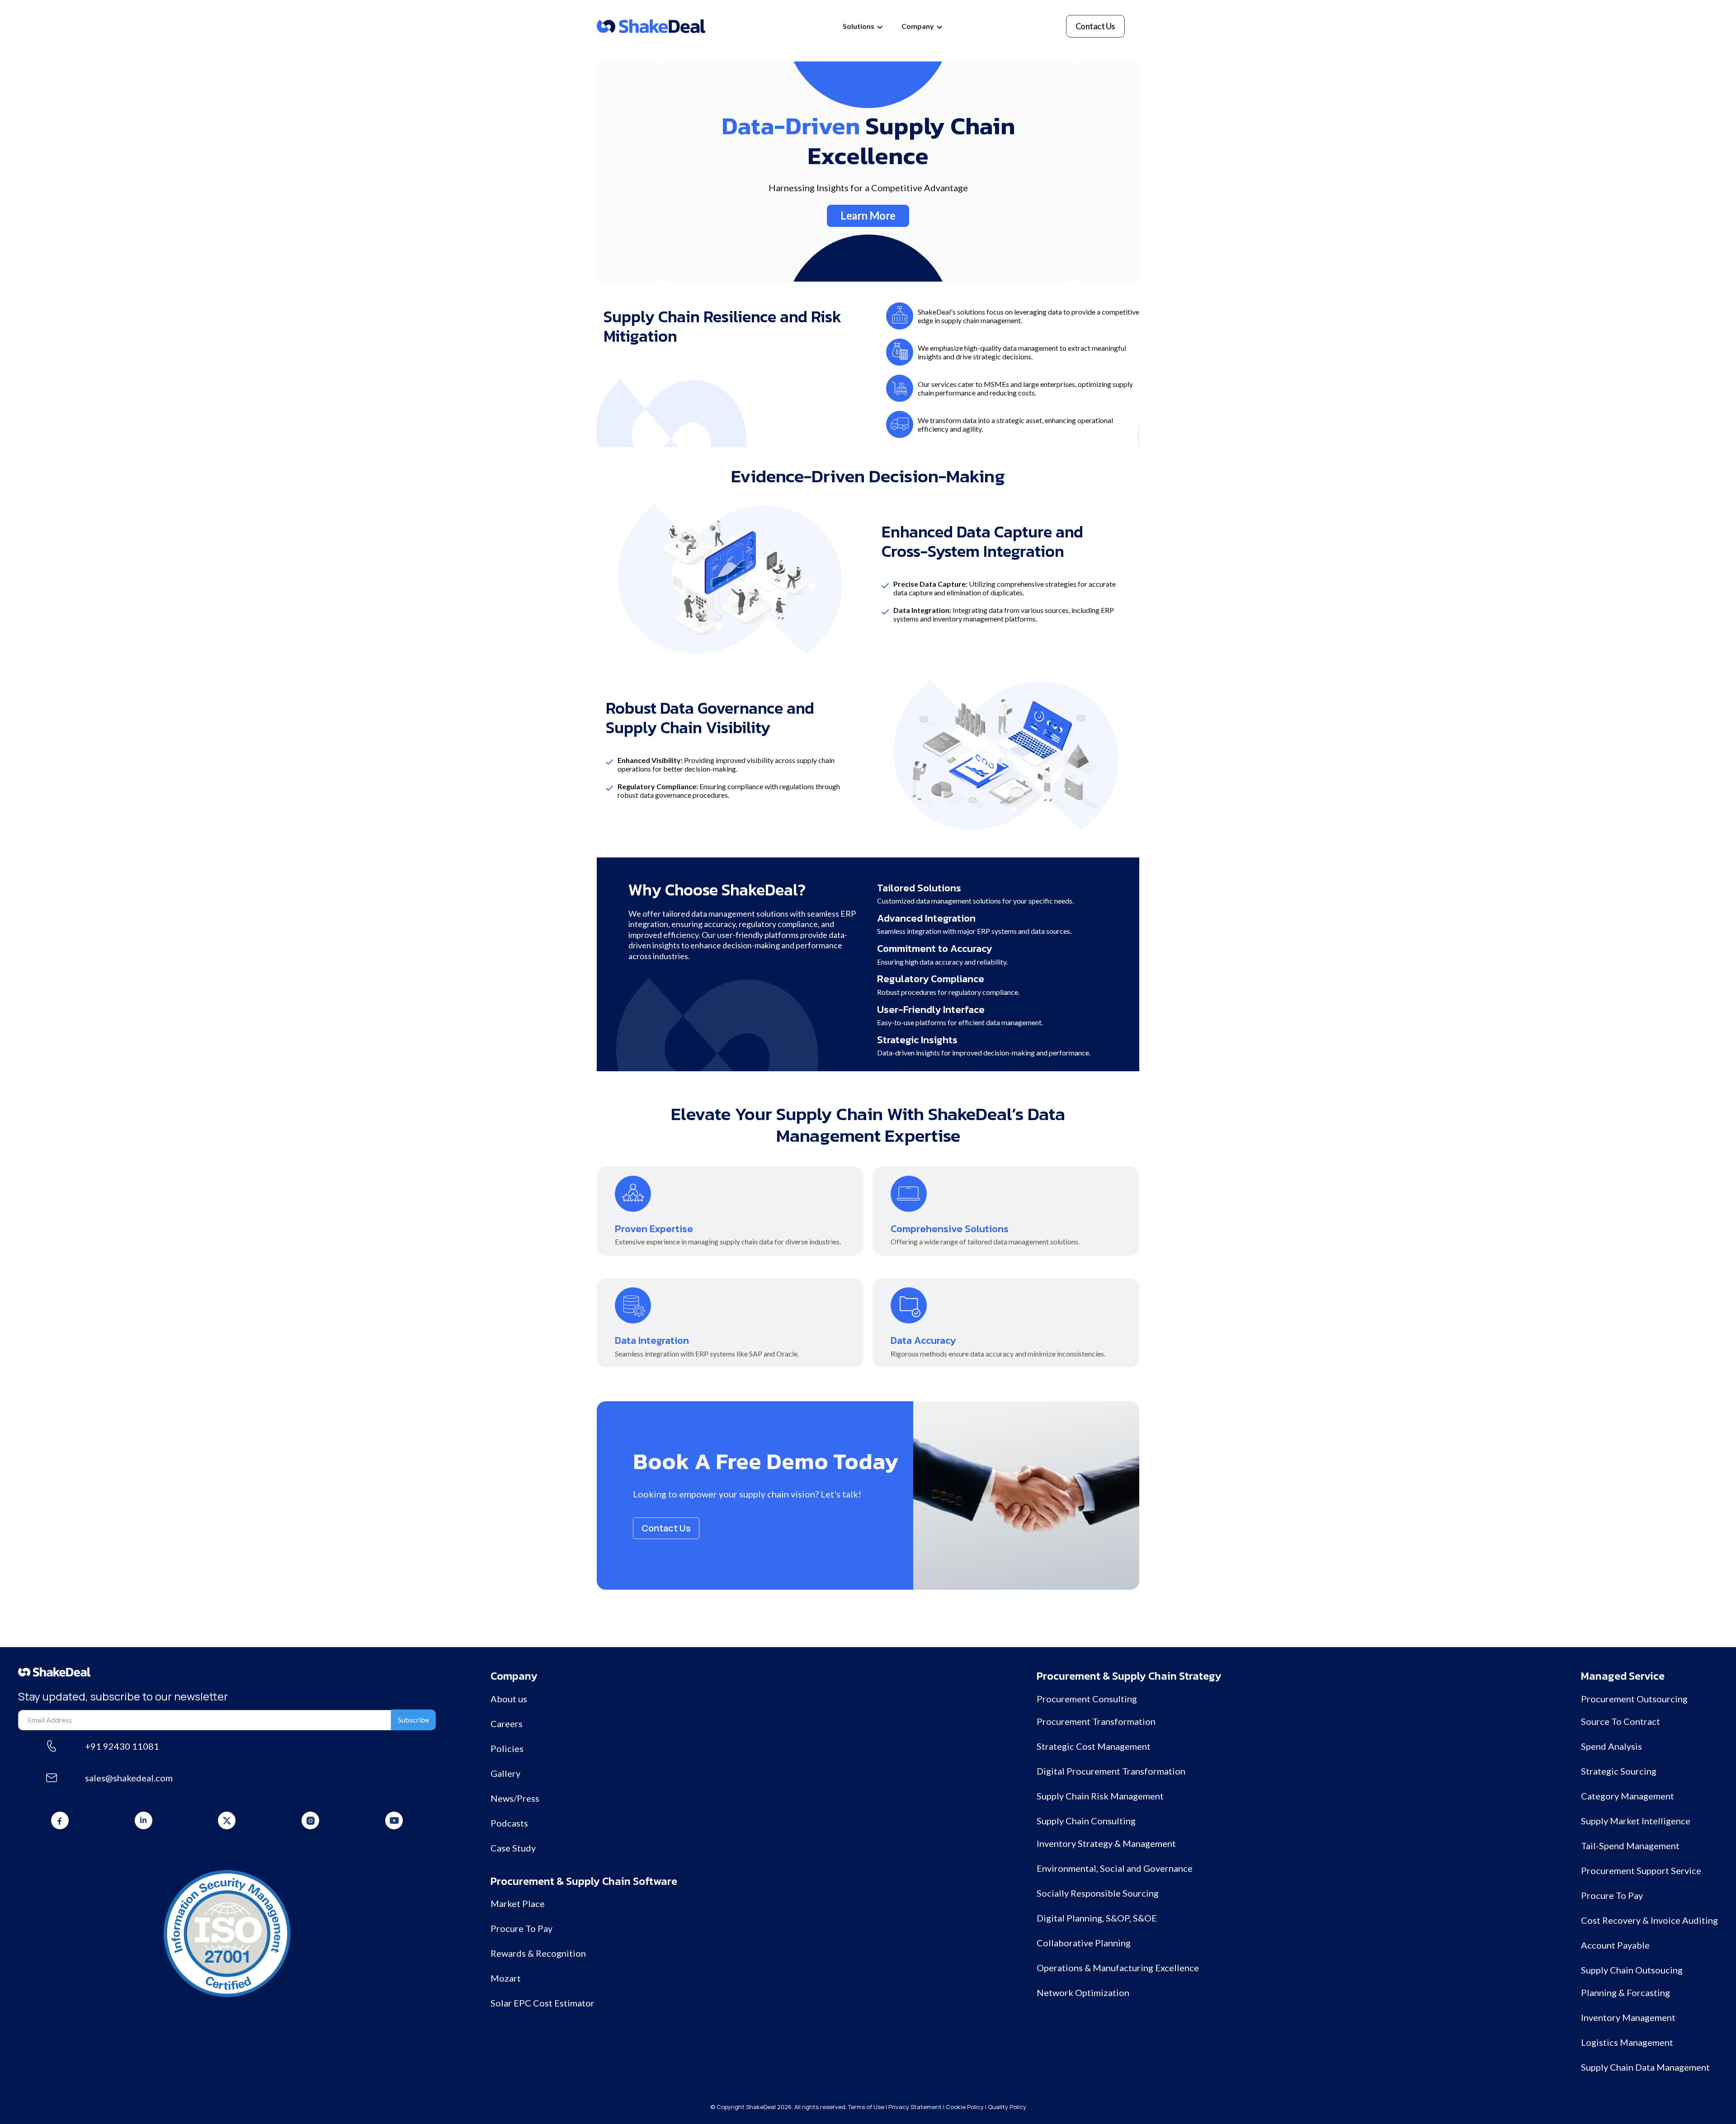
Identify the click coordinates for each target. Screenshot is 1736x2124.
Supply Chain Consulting (1086, 1821)
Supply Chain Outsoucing (1632, 1970)
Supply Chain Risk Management (1100, 1796)
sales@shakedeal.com (129, 1778)
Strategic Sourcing (1619, 1771)
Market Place (518, 1903)
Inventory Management (1628, 2017)
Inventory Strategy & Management (1106, 1843)
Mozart (506, 1978)
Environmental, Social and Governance (1115, 1868)
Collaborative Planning (1084, 1943)
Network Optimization (1083, 1992)
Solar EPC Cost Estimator (542, 2003)
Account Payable (1615, 1945)
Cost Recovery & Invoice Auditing (1649, 1920)
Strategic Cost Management (1094, 1746)
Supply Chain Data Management (1645, 2067)
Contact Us (666, 1528)
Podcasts (509, 1823)
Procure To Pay (521, 1928)
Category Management (1627, 1796)
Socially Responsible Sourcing (1098, 1893)
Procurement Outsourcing (1634, 1699)
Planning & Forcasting (1625, 1992)
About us (509, 1699)
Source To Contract (1620, 1721)
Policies (507, 1748)
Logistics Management (1627, 2042)
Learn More (868, 215)
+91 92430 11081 (122, 1746)
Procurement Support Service (1641, 1870)
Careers (507, 1724)
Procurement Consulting (1087, 1699)
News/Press (515, 1798)
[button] (863, 26)
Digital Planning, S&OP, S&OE (1097, 1918)
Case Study (513, 1848)
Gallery (505, 1773)
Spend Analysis (1611, 1746)
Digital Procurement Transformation (1111, 1771)
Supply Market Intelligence (1636, 1821)
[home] (651, 26)
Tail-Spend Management (1630, 1846)
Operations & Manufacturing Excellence (1118, 1968)
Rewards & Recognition (538, 1953)
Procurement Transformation (1096, 1721)
